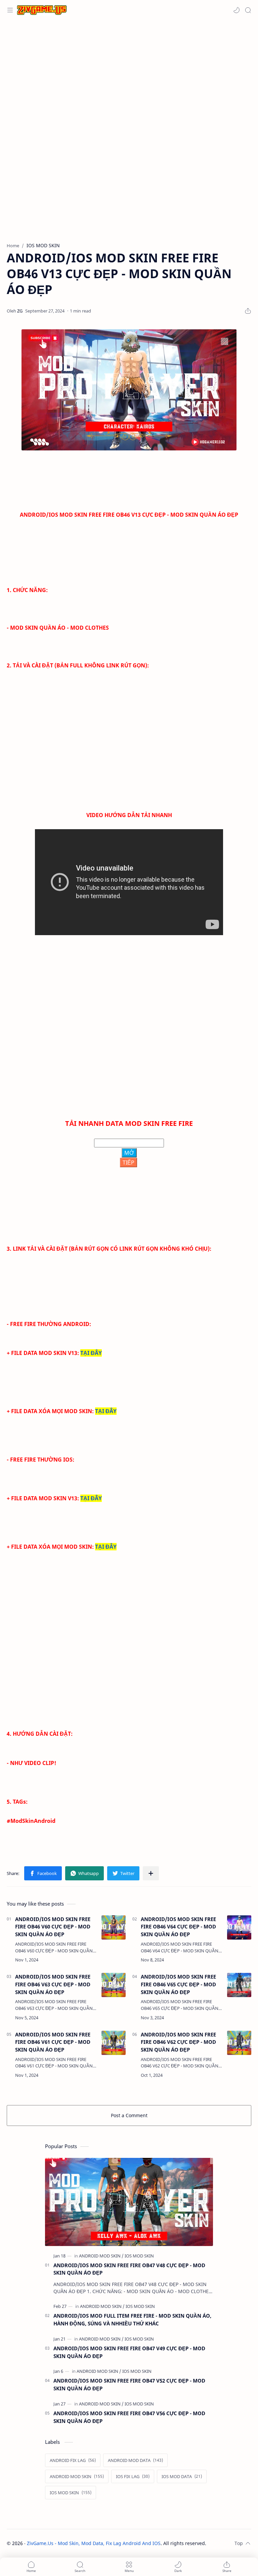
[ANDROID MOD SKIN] (101, 2256)
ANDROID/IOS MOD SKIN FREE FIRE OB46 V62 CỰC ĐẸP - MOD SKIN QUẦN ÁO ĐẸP (178, 2042)
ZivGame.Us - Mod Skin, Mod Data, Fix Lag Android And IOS (94, 2543)
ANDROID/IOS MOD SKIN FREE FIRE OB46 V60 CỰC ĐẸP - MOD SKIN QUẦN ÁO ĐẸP (53, 1927)
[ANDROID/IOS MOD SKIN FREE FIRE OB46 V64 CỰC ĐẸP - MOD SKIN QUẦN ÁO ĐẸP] (239, 1927)
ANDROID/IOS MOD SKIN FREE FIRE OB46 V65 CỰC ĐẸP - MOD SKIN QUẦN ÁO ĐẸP (178, 1984)
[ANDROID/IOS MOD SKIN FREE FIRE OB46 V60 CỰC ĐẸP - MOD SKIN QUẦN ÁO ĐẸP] (114, 1927)
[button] (236, 10)
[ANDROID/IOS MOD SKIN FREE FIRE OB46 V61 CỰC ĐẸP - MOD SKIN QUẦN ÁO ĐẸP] (114, 2043)
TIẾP (128, 1163)
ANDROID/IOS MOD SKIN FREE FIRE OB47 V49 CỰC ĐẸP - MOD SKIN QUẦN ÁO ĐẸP (129, 2352)
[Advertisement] (129, 74)
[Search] (248, 10)
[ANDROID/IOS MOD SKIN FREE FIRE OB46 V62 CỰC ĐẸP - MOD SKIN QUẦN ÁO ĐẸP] (239, 2043)
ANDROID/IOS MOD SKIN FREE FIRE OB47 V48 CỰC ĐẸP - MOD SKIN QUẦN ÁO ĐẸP (129, 2269)
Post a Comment (129, 2115)
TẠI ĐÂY (91, 1353)
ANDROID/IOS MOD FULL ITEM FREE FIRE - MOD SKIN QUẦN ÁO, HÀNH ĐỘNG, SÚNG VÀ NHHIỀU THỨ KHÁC (132, 2320)
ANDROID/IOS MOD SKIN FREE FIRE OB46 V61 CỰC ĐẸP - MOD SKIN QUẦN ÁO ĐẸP (53, 2042)
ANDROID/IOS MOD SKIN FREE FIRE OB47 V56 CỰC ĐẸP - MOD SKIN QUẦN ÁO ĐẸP (129, 2417)
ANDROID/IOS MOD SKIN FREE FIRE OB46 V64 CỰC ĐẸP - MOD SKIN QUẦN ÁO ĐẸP (178, 1927)
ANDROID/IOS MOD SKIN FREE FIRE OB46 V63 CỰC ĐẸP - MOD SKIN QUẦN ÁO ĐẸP (53, 1984)
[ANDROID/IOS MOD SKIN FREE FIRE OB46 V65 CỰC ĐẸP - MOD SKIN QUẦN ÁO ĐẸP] (239, 1985)
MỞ (129, 1153)
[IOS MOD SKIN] (139, 2256)
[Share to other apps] (151, 1873)
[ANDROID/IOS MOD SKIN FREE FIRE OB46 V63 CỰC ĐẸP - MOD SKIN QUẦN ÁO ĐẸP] (114, 1985)
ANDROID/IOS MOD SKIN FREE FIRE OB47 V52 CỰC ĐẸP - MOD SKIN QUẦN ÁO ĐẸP (129, 2384)
